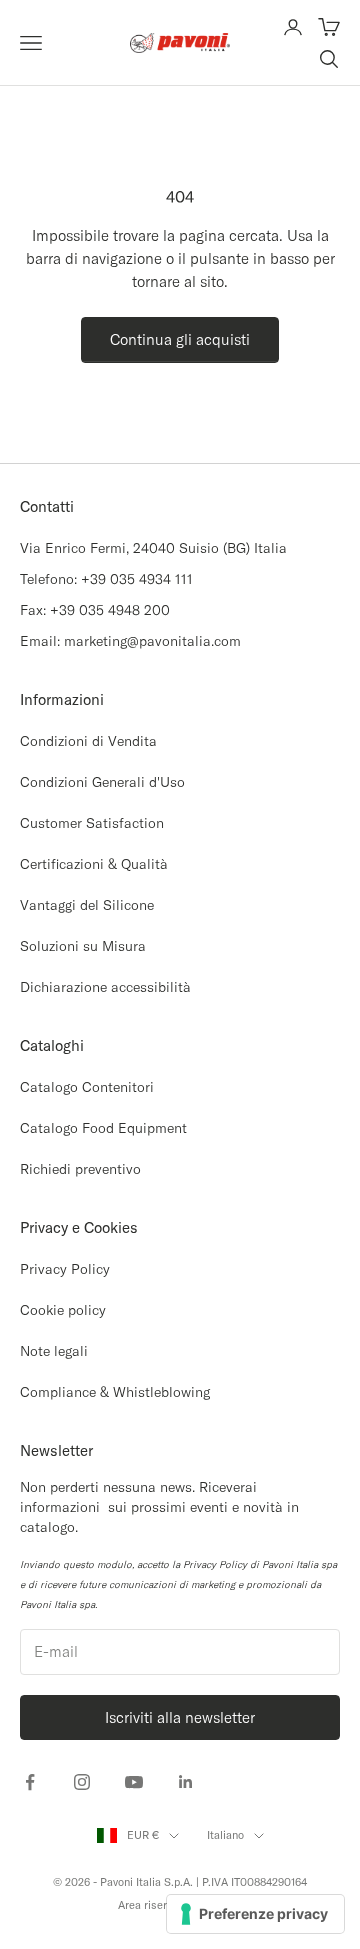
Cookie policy (63, 1310)
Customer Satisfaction (92, 823)
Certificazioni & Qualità (94, 864)
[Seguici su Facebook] (30, 1782)
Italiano (225, 1835)
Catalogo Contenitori (87, 1087)
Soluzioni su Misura (83, 946)
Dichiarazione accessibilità (105, 987)
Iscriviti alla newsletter (180, 1717)
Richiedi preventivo (80, 1169)
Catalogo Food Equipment (103, 1128)
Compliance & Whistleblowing (115, 1392)
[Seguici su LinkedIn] (186, 1782)
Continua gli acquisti (180, 339)
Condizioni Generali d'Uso (102, 782)
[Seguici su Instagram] (82, 1782)
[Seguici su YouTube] (134, 1782)
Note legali (54, 1351)
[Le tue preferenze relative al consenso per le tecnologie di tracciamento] (255, 1914)
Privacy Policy (65, 1269)
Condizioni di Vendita (88, 741)
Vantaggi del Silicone (87, 905)
